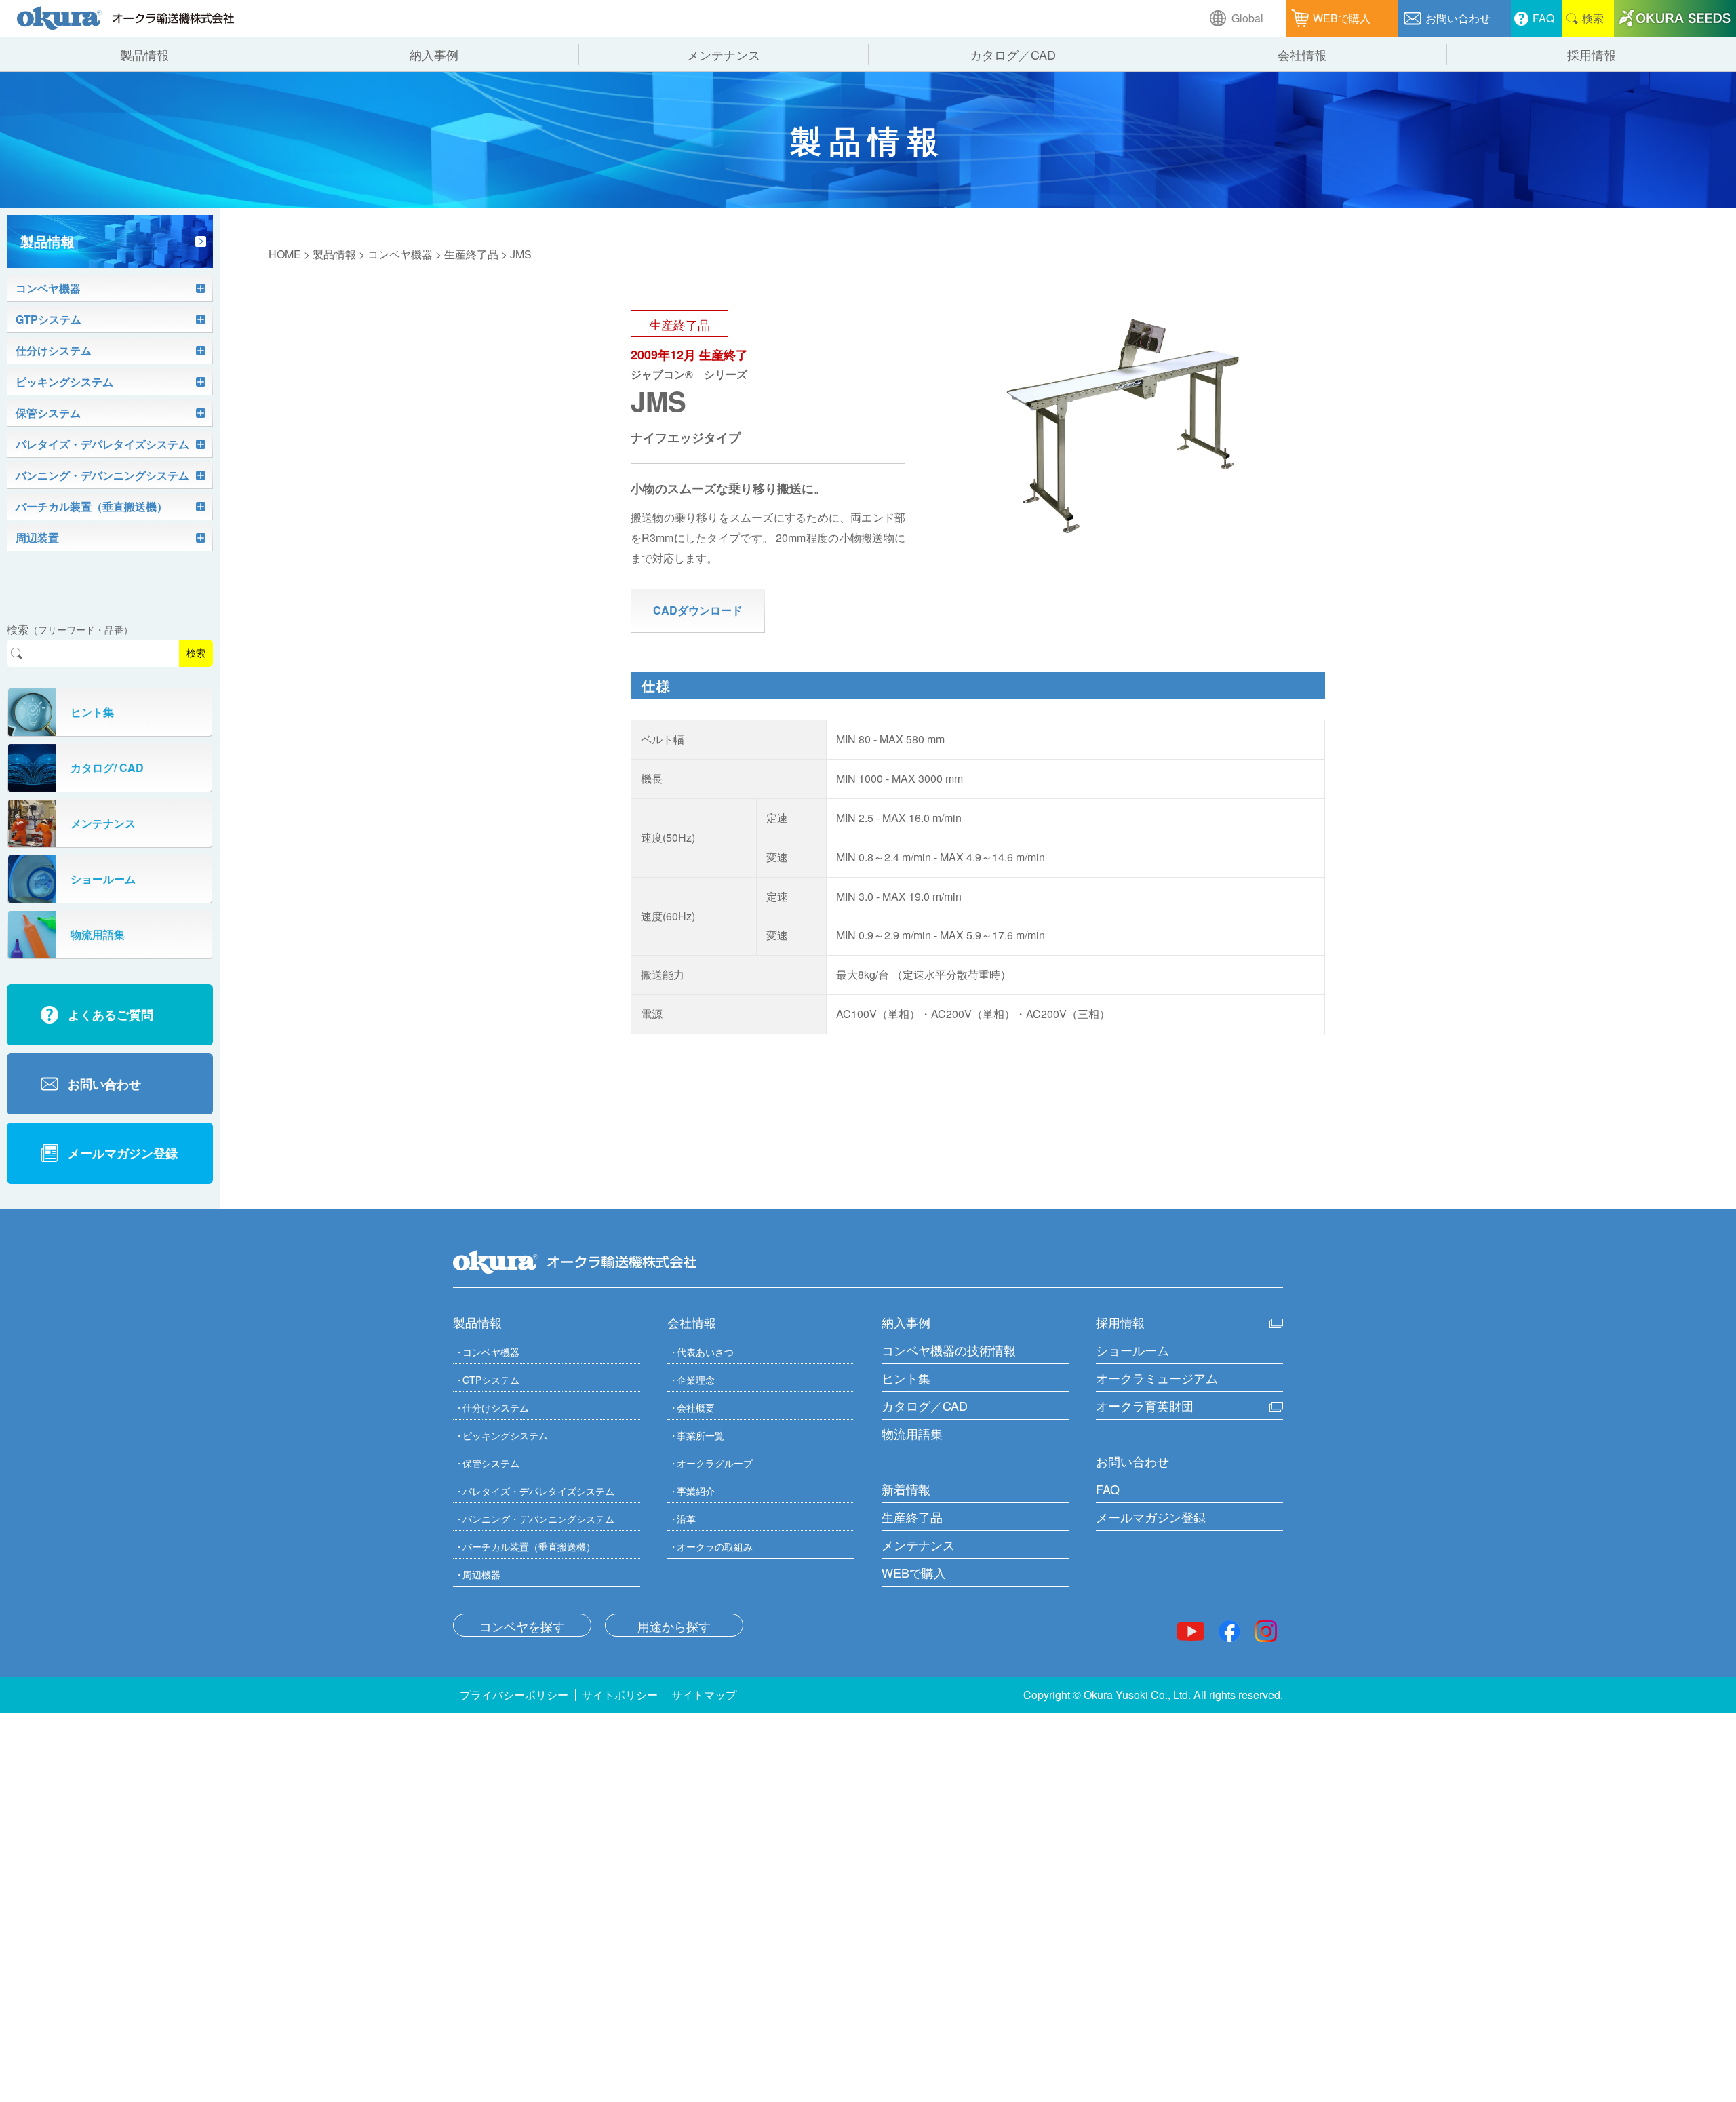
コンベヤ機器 (400, 254)
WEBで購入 (914, 1572)
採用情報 (1120, 1322)
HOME (285, 254)
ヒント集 (906, 1378)
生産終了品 (471, 254)
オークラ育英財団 (1145, 1405)
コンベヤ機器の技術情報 (949, 1350)
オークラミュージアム (1157, 1378)
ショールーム (1132, 1350)
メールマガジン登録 (1151, 1517)
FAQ (1108, 1489)
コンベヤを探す (522, 1626)
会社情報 (692, 1322)
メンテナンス (918, 1544)
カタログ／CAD (925, 1405)
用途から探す (674, 1626)
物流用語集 (912, 1433)
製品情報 (334, 254)
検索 (196, 653)
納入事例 (906, 1322)
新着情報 (906, 1489)
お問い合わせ (1132, 1461)
